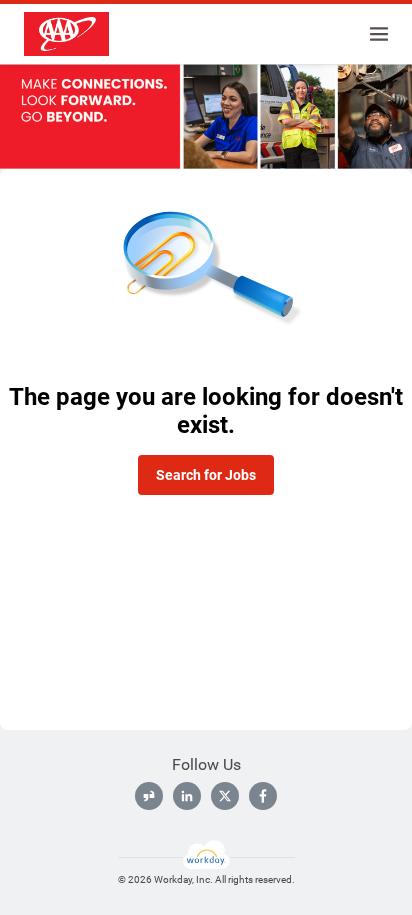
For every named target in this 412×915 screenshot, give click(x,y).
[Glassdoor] (149, 796)
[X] (225, 796)
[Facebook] (263, 796)
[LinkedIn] (187, 796)
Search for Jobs (206, 475)
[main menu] (379, 34)
